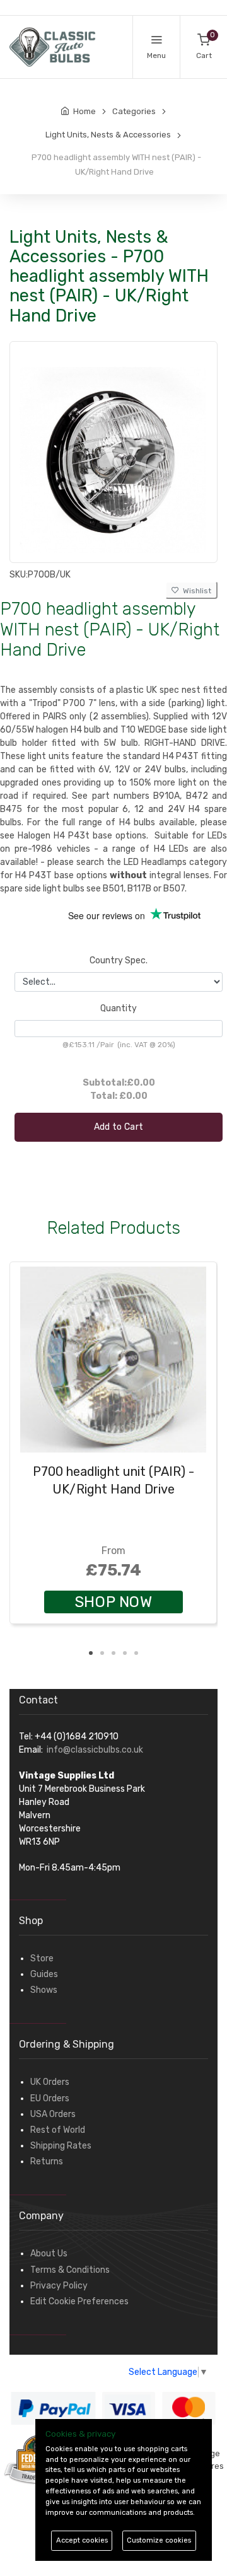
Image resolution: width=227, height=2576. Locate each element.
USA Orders (53, 2114)
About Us (49, 2254)
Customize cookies (159, 2540)
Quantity (119, 1008)
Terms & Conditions (70, 2270)
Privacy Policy (59, 2286)
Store (42, 1958)
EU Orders (50, 2098)
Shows (44, 1990)
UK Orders (50, 2082)
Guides (44, 1974)
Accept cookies (82, 2540)
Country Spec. (119, 960)
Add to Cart (119, 1127)
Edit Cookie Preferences (79, 2301)
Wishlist (195, 591)
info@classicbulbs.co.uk (95, 1750)
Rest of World (58, 2130)
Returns (47, 2161)
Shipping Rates (61, 2146)
